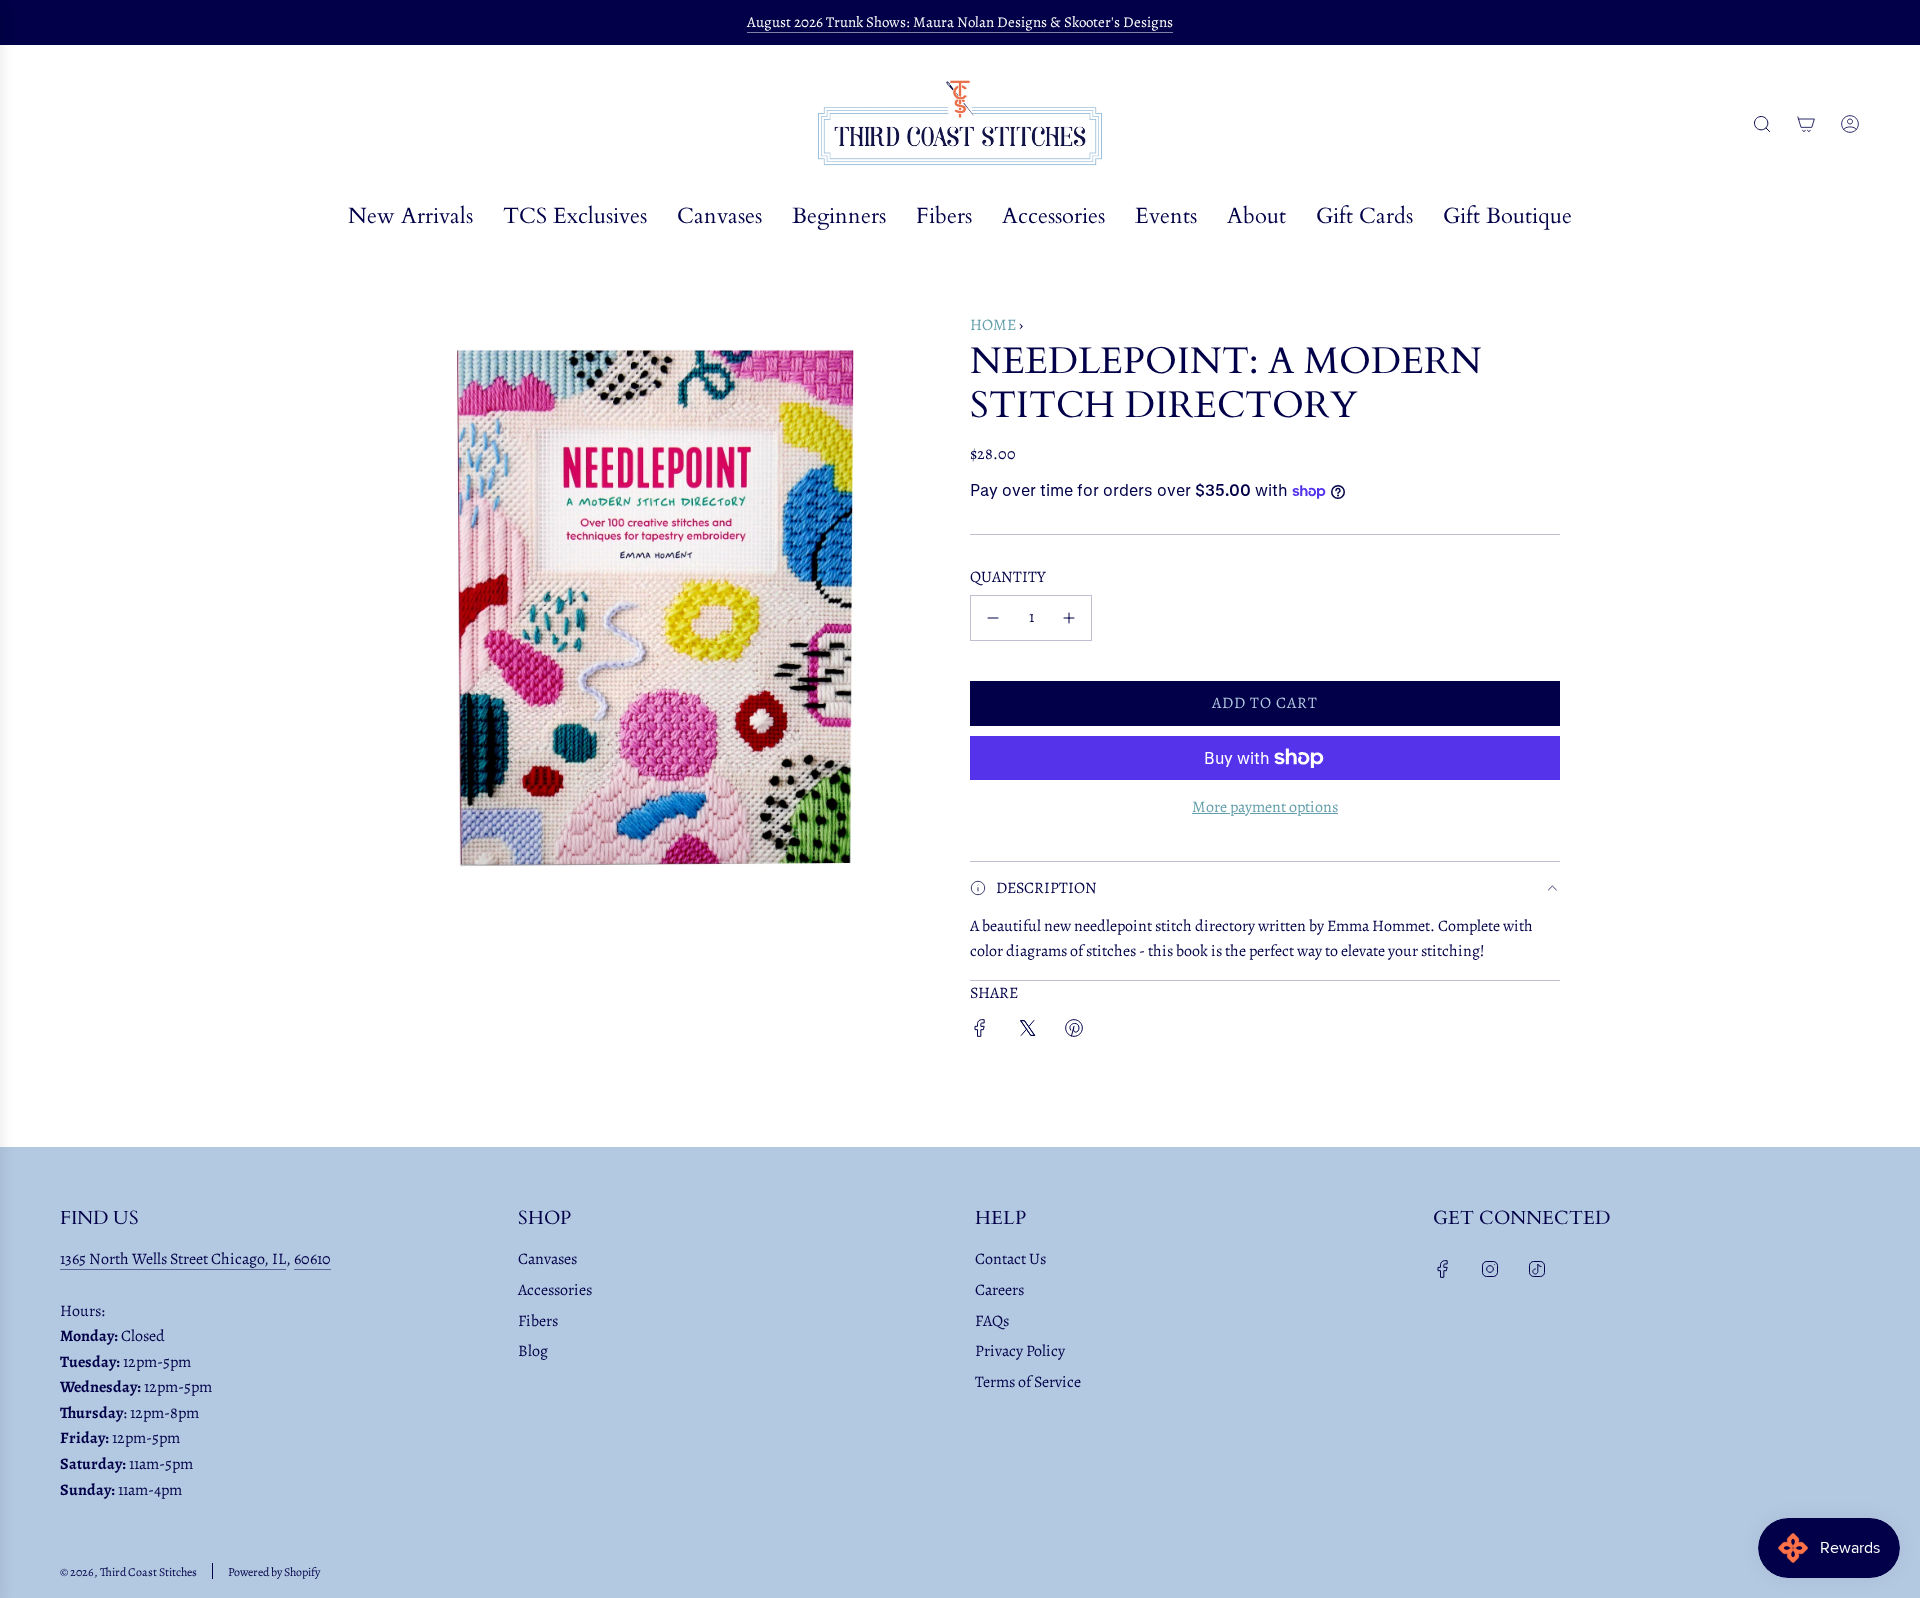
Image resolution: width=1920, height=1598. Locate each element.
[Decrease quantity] (993, 618)
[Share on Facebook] (980, 1032)
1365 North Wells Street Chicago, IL (173, 1259)
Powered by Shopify (274, 1572)
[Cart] (1806, 124)
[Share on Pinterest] (1074, 1032)
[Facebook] (1443, 1269)
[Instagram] (1490, 1269)
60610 (312, 1259)
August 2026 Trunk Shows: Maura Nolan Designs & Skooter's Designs (960, 22)
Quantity (1008, 577)
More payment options (1265, 807)
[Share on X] (1027, 1032)
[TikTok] (1537, 1269)
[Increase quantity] (1069, 618)
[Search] (1762, 124)
